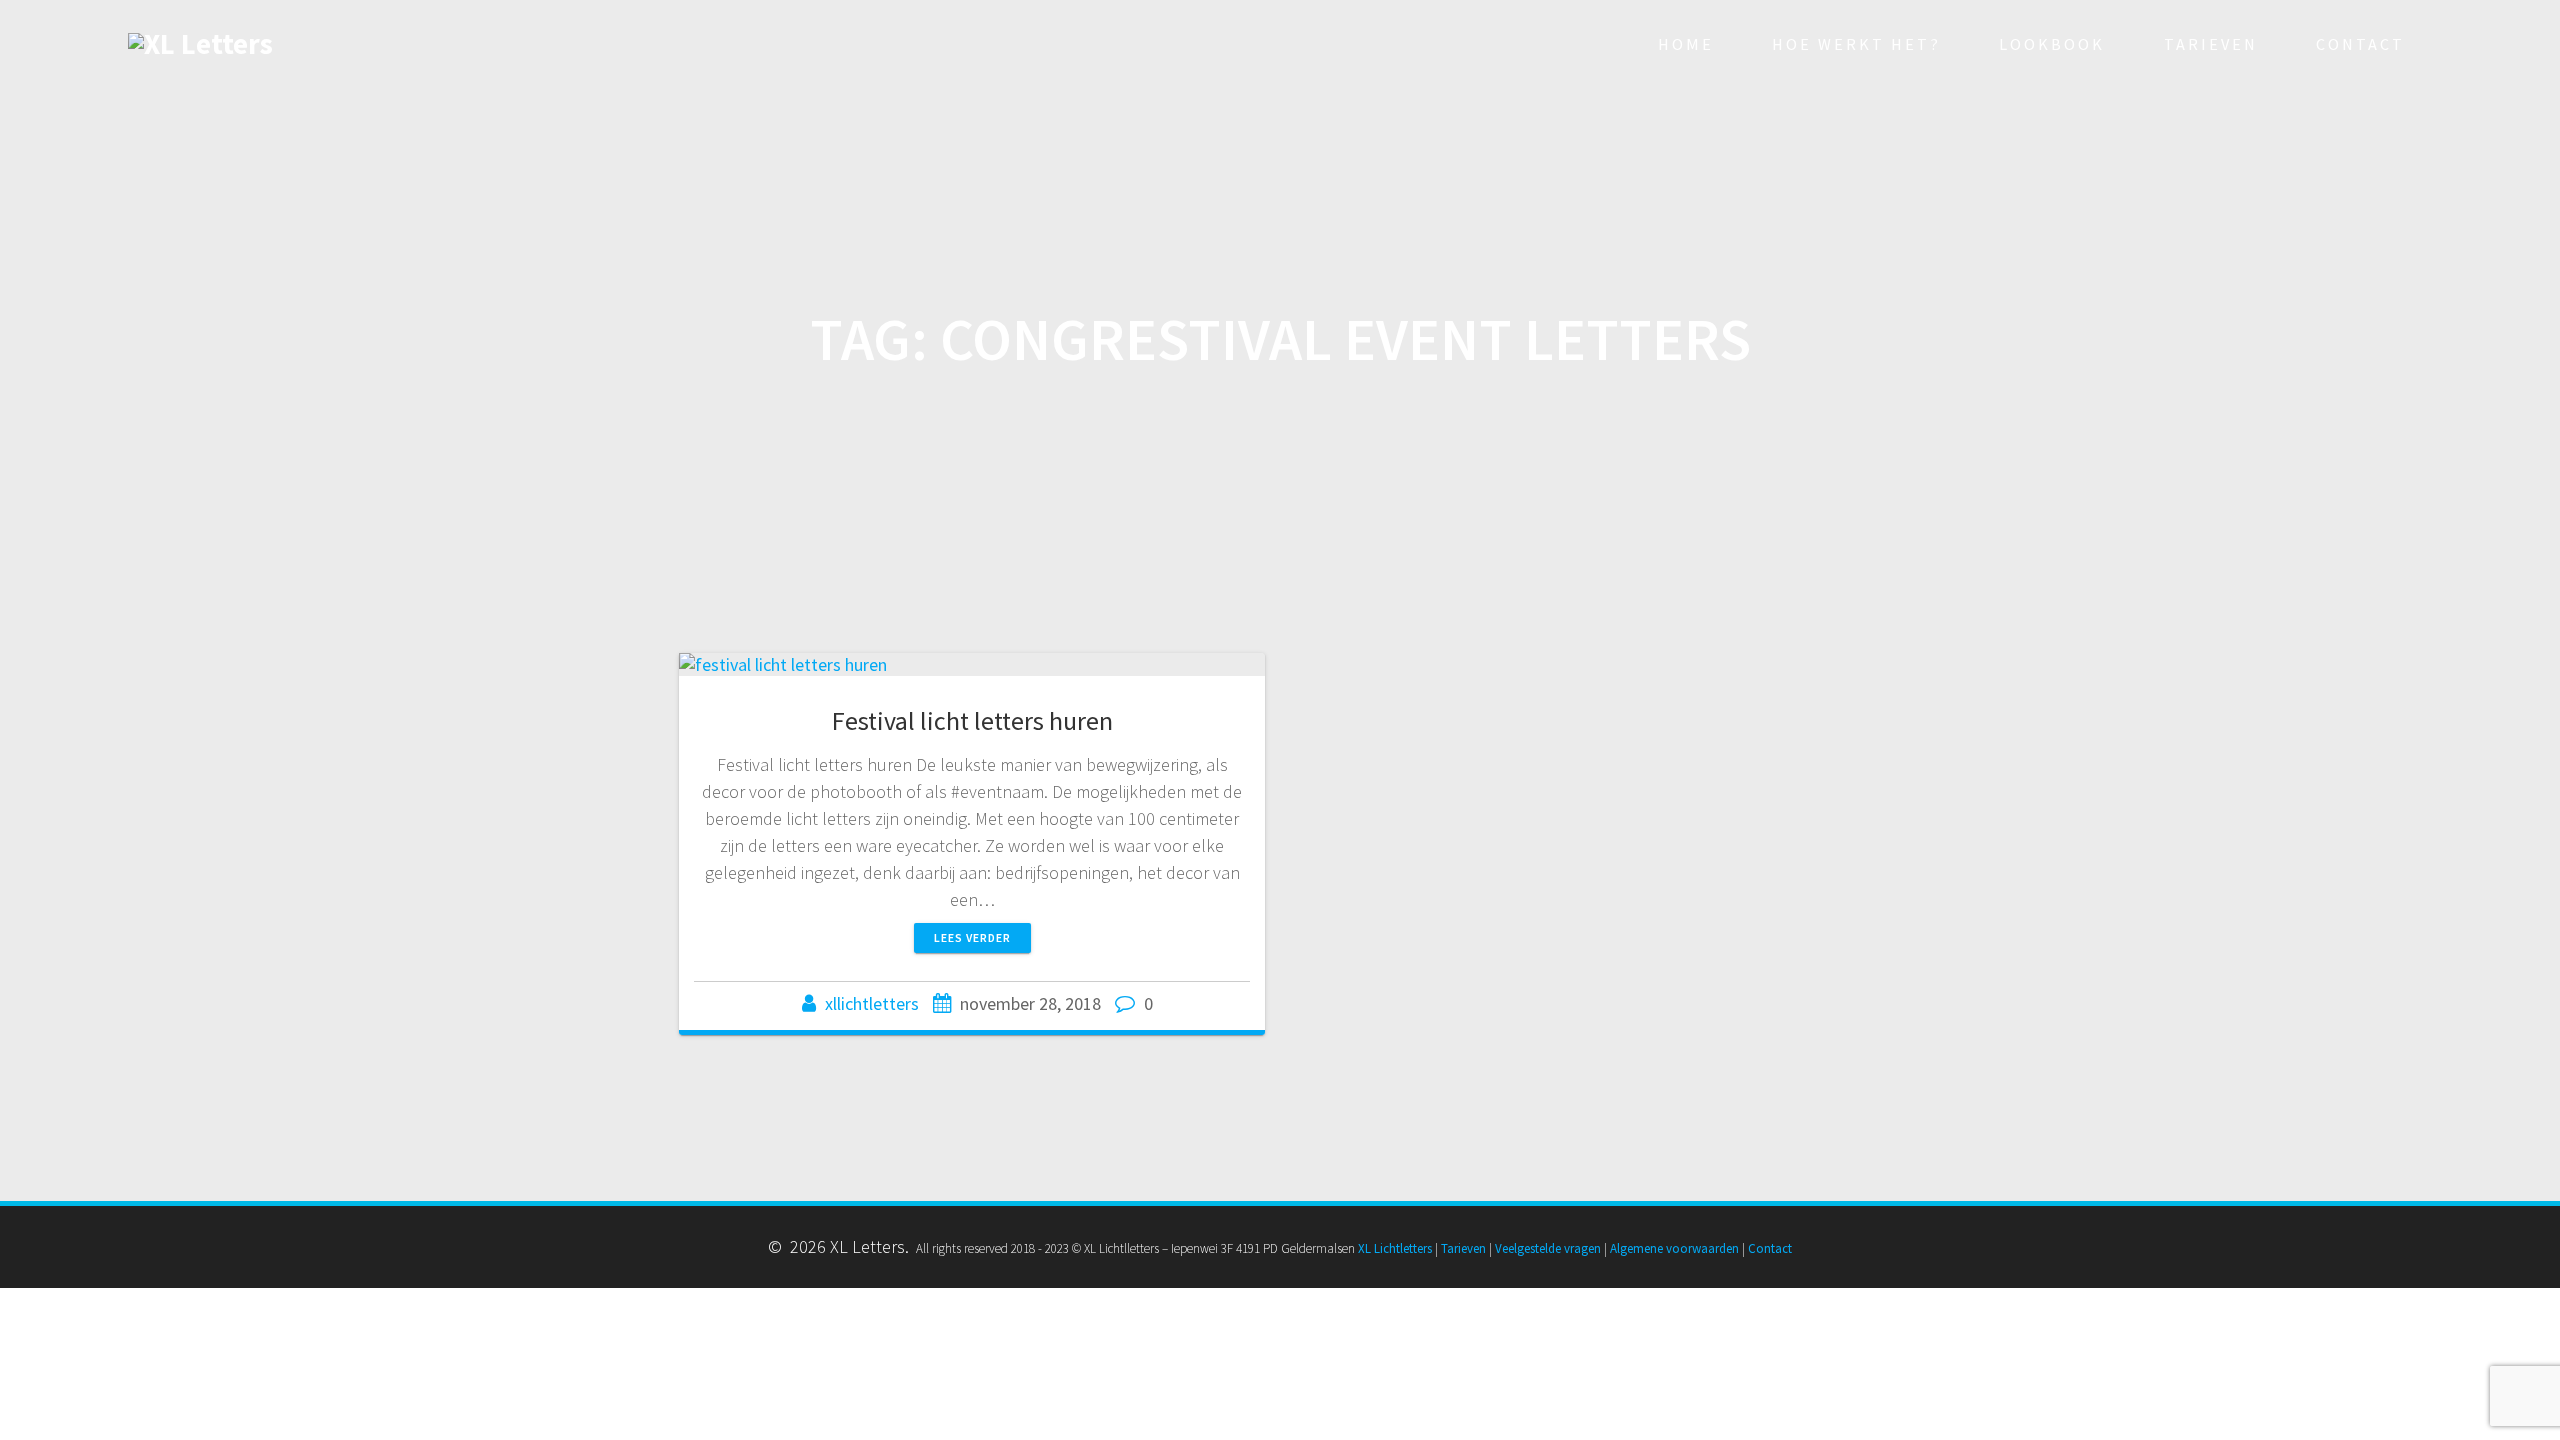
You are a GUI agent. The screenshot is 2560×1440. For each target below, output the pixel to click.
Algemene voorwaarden (1674, 1248)
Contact (2360, 44)
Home (1686, 44)
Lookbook (2052, 44)
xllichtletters (872, 1003)
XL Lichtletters (1395, 1248)
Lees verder (972, 937)
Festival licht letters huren (972, 720)
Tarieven (2211, 44)
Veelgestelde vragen (1548, 1248)
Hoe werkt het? (1856, 44)
